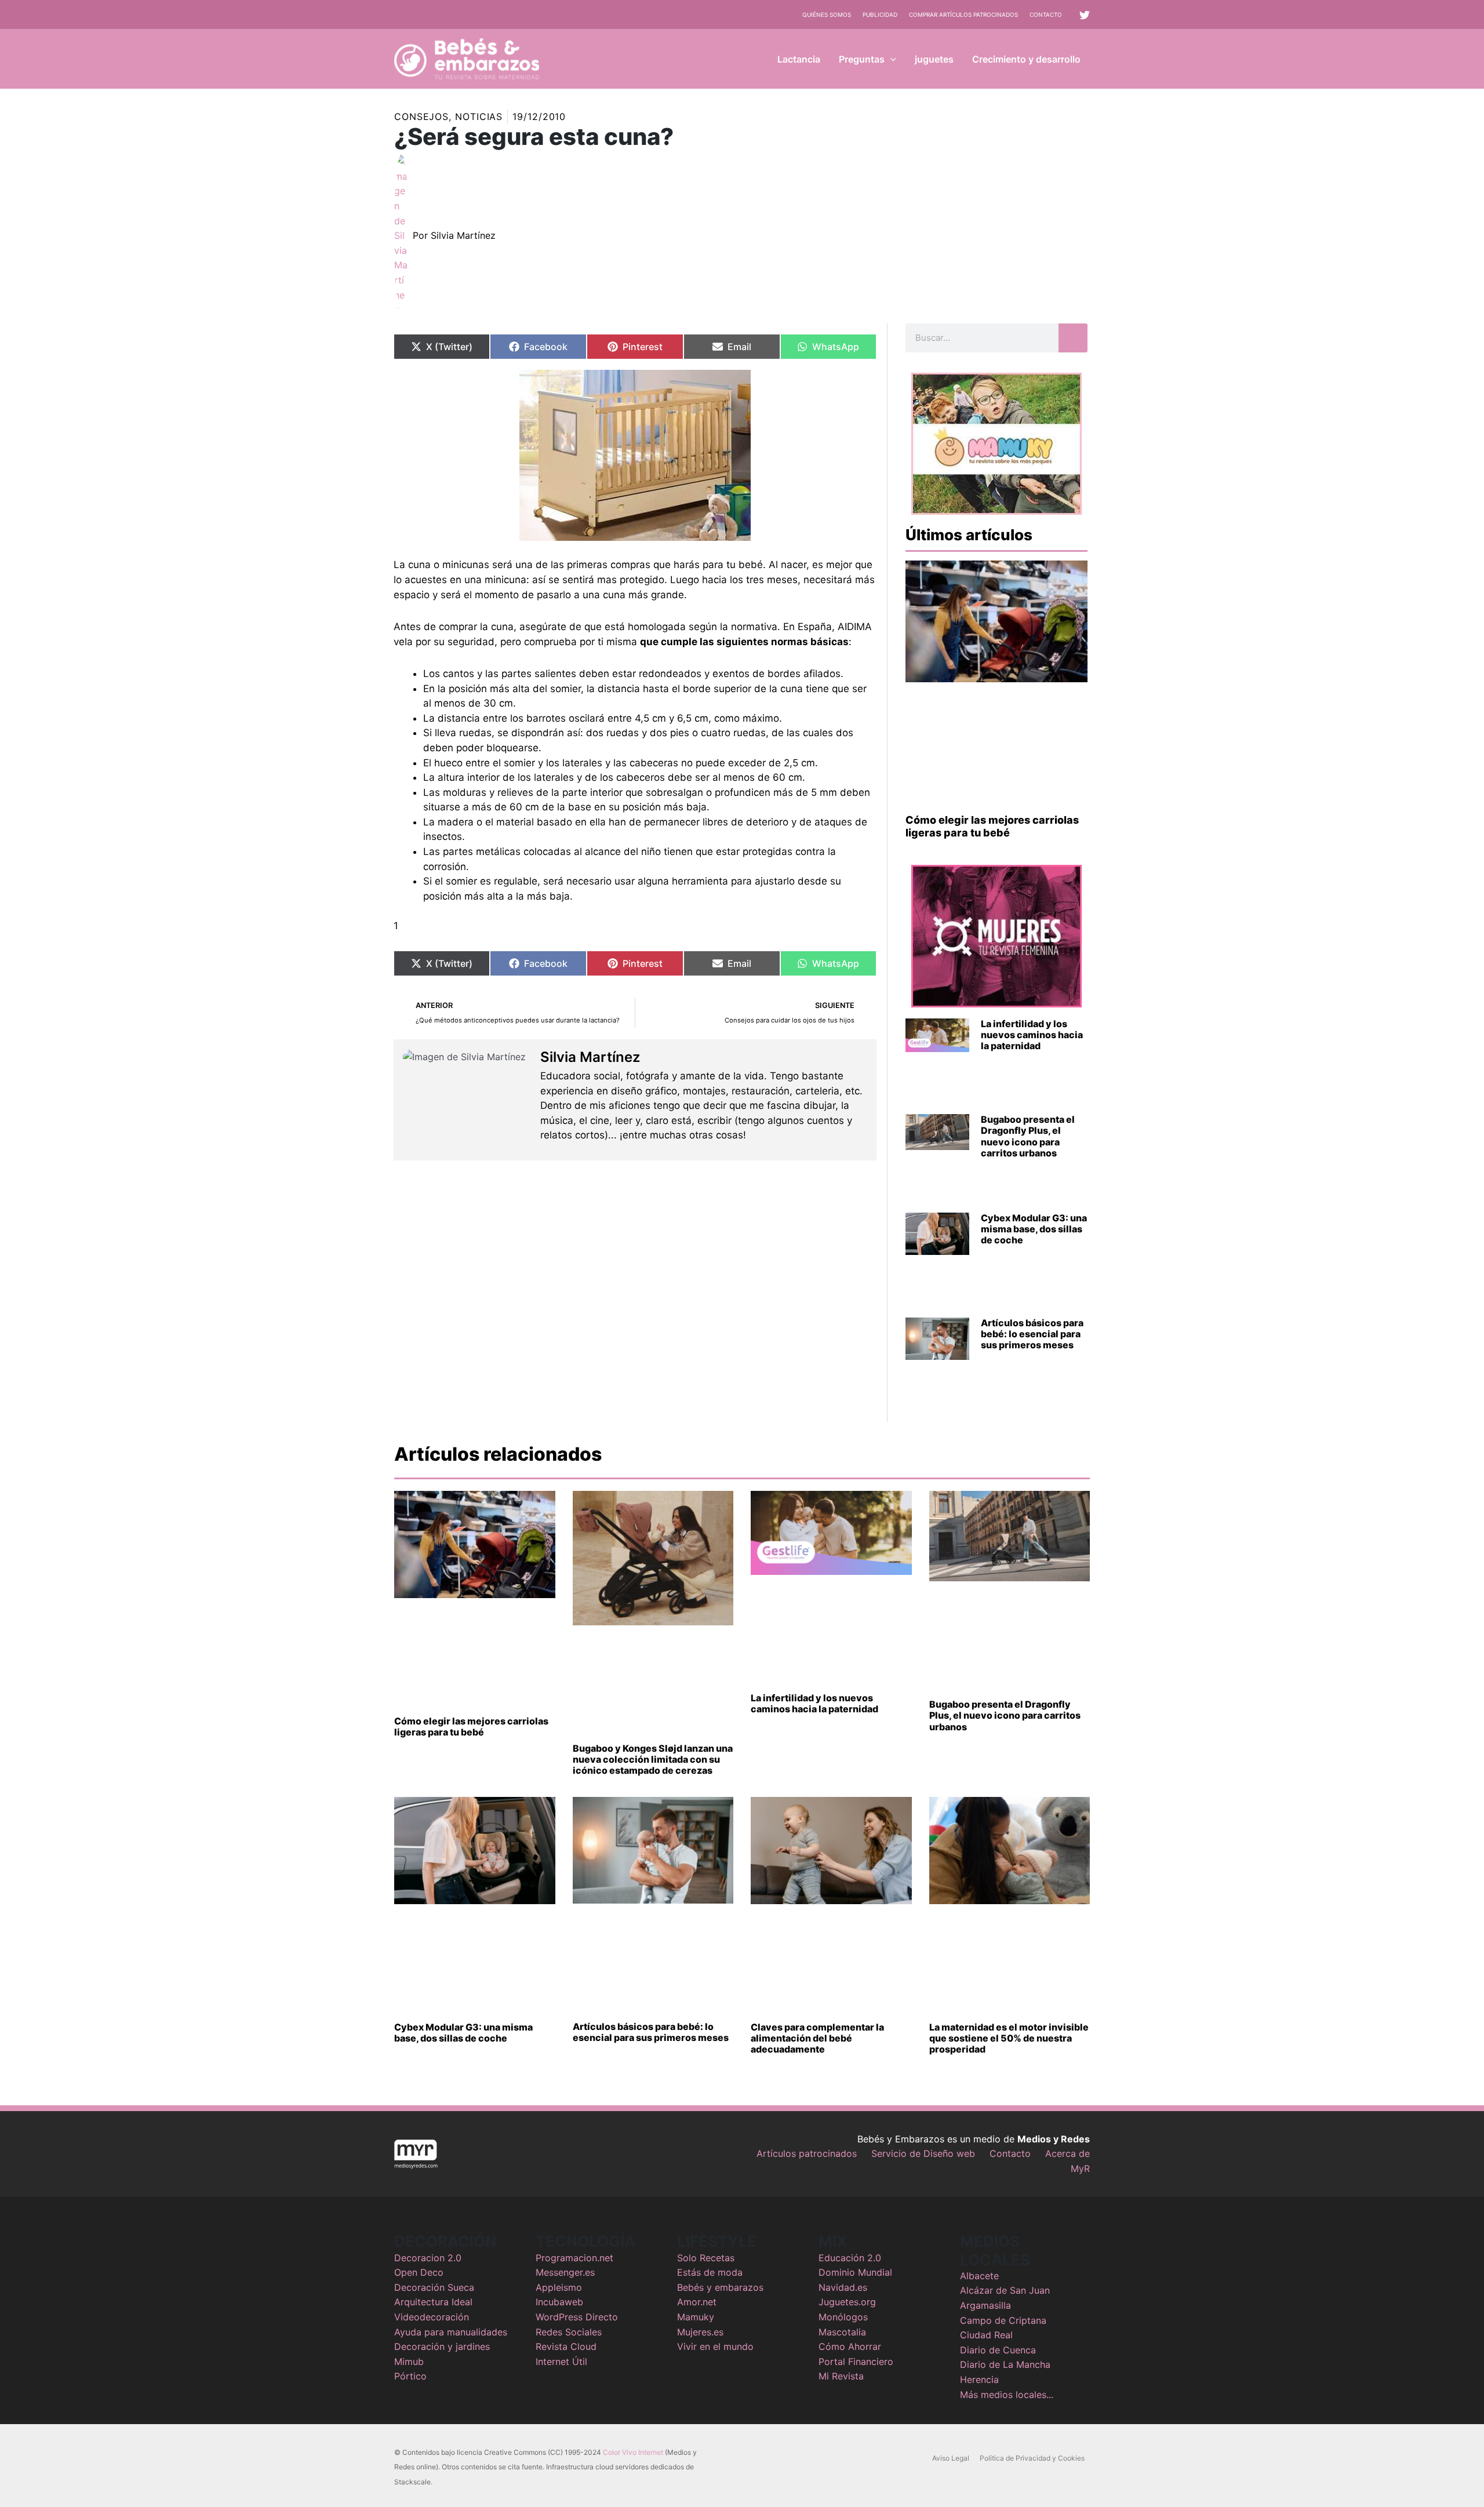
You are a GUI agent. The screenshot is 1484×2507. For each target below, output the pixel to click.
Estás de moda (710, 2272)
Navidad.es (843, 2287)
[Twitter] (1085, 15)
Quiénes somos (827, 14)
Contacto (1046, 14)
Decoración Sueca (434, 2287)
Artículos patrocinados (807, 2153)
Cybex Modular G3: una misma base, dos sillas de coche (1034, 1229)
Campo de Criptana (1003, 2320)
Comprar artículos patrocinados (963, 14)
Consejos (421, 117)
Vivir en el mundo (715, 2346)
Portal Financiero (856, 2362)
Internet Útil (561, 2362)
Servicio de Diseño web (923, 2153)
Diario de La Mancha (1005, 2364)
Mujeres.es (700, 2332)
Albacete (979, 2276)
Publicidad (880, 14)
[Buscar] (1073, 338)
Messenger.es (565, 2272)
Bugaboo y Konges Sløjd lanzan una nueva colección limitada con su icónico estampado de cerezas (653, 1759)
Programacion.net (574, 2258)
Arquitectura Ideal (433, 2302)
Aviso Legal (951, 2458)
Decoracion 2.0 (428, 2258)
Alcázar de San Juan (1005, 2290)
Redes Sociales (569, 2332)
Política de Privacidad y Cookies (1032, 2458)
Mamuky (696, 2317)
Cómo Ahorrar (850, 2346)
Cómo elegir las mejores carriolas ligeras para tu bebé (992, 826)
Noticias (479, 117)
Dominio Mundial (855, 2272)
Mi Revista (841, 2376)
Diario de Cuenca (998, 2350)
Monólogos (843, 2317)
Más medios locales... (1007, 2395)
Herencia (979, 2379)
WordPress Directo (577, 2317)
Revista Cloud (566, 2346)
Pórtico (410, 2376)
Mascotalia (842, 2332)
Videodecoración (432, 2317)
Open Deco (419, 2272)
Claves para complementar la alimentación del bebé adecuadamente (817, 2038)
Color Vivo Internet (633, 2452)
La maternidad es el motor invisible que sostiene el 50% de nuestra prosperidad (1009, 2038)
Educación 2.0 (850, 2258)
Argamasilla (985, 2305)
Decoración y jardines (442, 2346)
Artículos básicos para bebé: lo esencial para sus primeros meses (1032, 1334)
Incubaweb (559, 2302)
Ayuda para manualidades (451, 2332)
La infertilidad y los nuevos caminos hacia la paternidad (1032, 1035)
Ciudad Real (986, 2335)
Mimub (409, 2362)
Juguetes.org (847, 2302)
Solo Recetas (706, 2258)
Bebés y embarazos (720, 2287)
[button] (890, 59)
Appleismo (559, 2287)
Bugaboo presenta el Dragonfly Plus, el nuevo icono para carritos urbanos (1028, 1136)
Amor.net (697, 2302)
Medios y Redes (1054, 2139)
